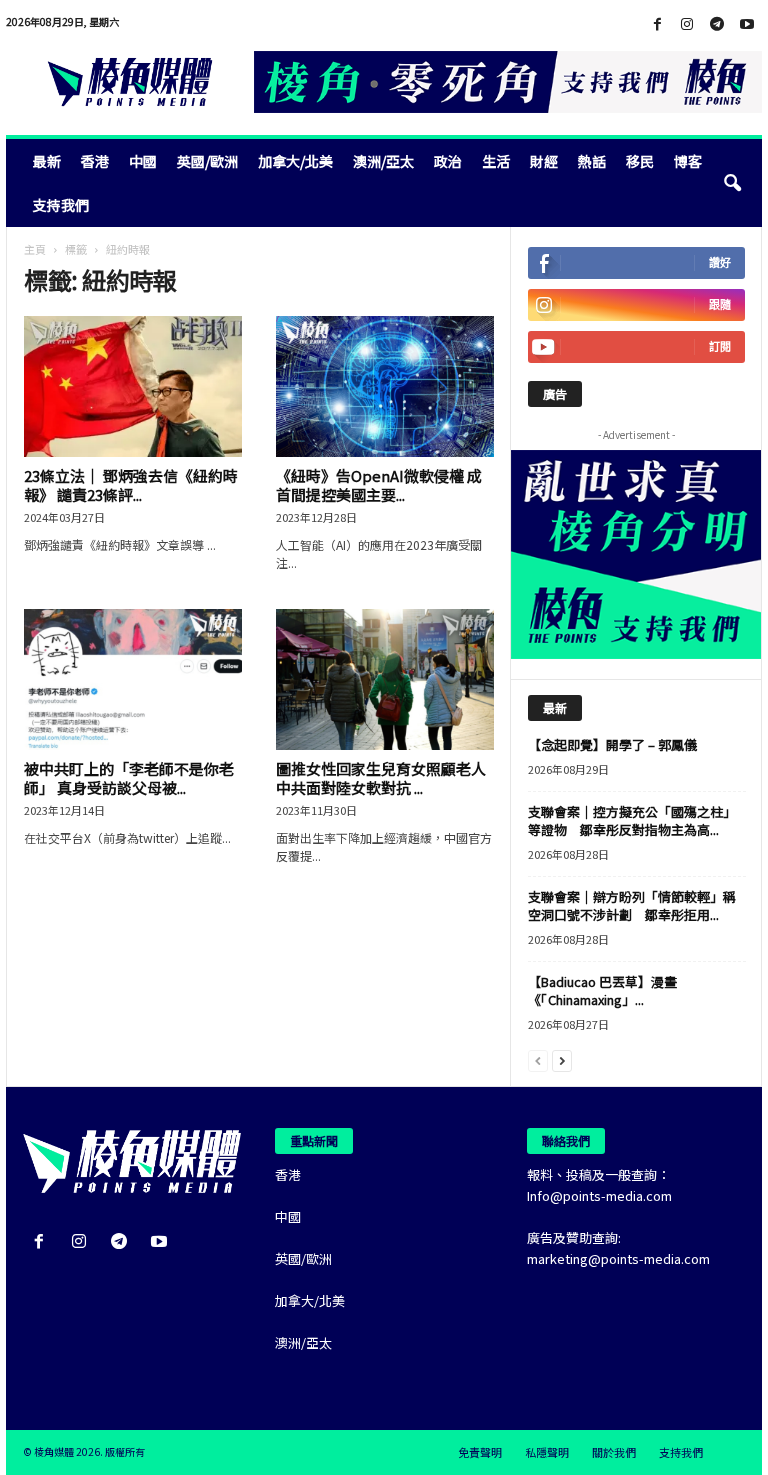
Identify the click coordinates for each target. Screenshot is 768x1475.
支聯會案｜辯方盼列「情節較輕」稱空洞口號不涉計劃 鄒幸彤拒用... (632, 905)
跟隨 (720, 304)
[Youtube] (747, 24)
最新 (47, 161)
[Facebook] (657, 24)
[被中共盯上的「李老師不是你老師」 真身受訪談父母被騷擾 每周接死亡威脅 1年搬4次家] (133, 679)
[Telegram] (717, 24)
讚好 (720, 262)
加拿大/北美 (295, 161)
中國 (143, 161)
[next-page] (562, 1059)
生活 (496, 161)
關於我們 (614, 1452)
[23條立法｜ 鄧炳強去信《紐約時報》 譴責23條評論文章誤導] (133, 386)
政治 (448, 161)
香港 (95, 161)
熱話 (592, 161)
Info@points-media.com (599, 1195)
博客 (688, 161)
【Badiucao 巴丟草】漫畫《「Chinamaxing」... (602, 990)
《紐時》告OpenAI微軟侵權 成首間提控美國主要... (379, 485)
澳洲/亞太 (383, 161)
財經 (544, 161)
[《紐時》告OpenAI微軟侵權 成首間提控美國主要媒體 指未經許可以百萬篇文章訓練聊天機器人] (385, 386)
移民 (640, 161)
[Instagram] (687, 24)
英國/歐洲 (207, 161)
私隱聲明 (547, 1452)
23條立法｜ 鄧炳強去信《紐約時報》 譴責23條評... (131, 485)
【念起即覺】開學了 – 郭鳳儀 (612, 744)
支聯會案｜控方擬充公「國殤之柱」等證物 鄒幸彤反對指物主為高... (632, 820)
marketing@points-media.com (618, 1258)
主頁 (35, 249)
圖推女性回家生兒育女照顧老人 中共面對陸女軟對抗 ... (381, 778)
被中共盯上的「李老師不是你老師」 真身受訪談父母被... (129, 778)
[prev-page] (538, 1059)
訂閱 (720, 346)
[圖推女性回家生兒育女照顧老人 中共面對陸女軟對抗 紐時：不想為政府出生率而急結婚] (385, 679)
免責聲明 (480, 1452)
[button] (732, 183)
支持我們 (61, 205)
